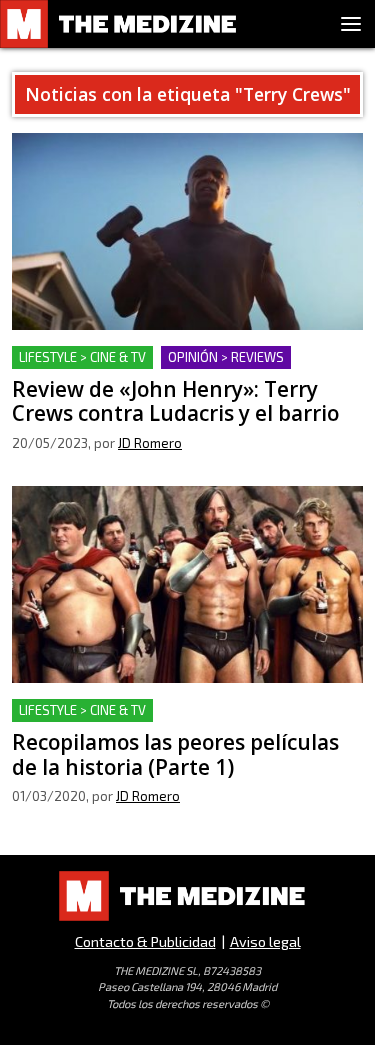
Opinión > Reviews (226, 357)
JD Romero (150, 443)
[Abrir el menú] (351, 24)
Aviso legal (265, 941)
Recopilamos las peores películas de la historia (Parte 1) (183, 722)
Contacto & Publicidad (145, 941)
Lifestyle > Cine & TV (82, 357)
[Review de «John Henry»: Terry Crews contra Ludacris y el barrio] (187, 231)
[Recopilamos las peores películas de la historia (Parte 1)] (187, 584)
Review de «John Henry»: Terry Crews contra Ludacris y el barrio (173, 369)
